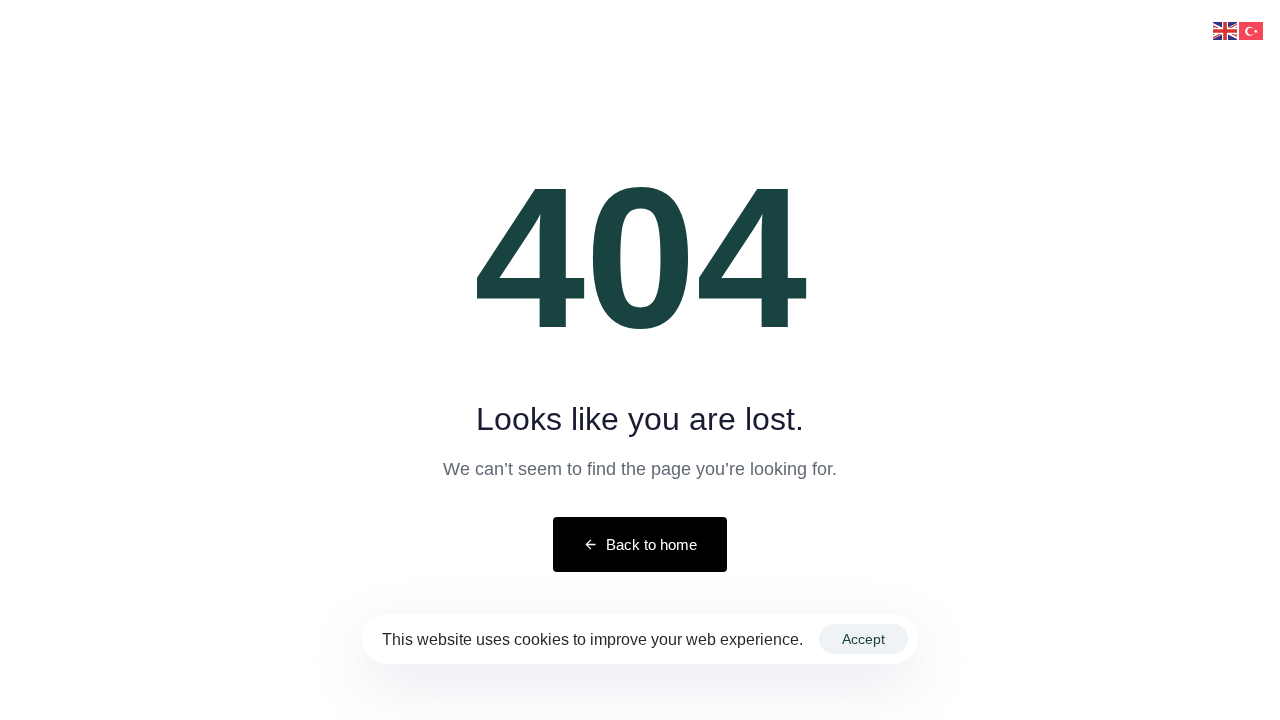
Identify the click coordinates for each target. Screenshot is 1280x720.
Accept (863, 639)
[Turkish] (1252, 30)
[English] (1226, 30)
